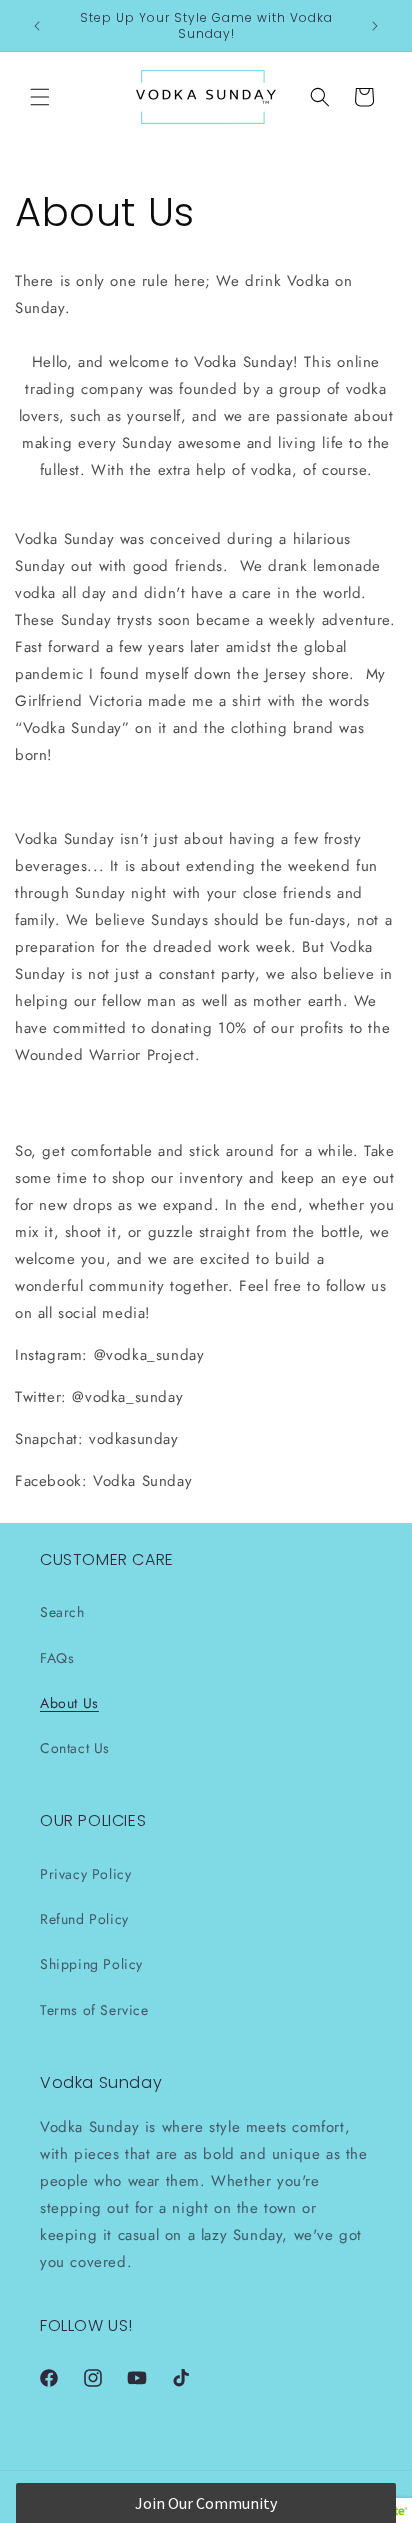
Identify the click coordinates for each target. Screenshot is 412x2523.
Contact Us (75, 1748)
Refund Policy (84, 1919)
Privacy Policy (85, 1874)
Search (62, 1612)
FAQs (57, 1658)
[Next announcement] (375, 26)
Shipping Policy (91, 1964)
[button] (40, 97)
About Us (69, 1703)
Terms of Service (94, 2010)
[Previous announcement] (37, 26)
